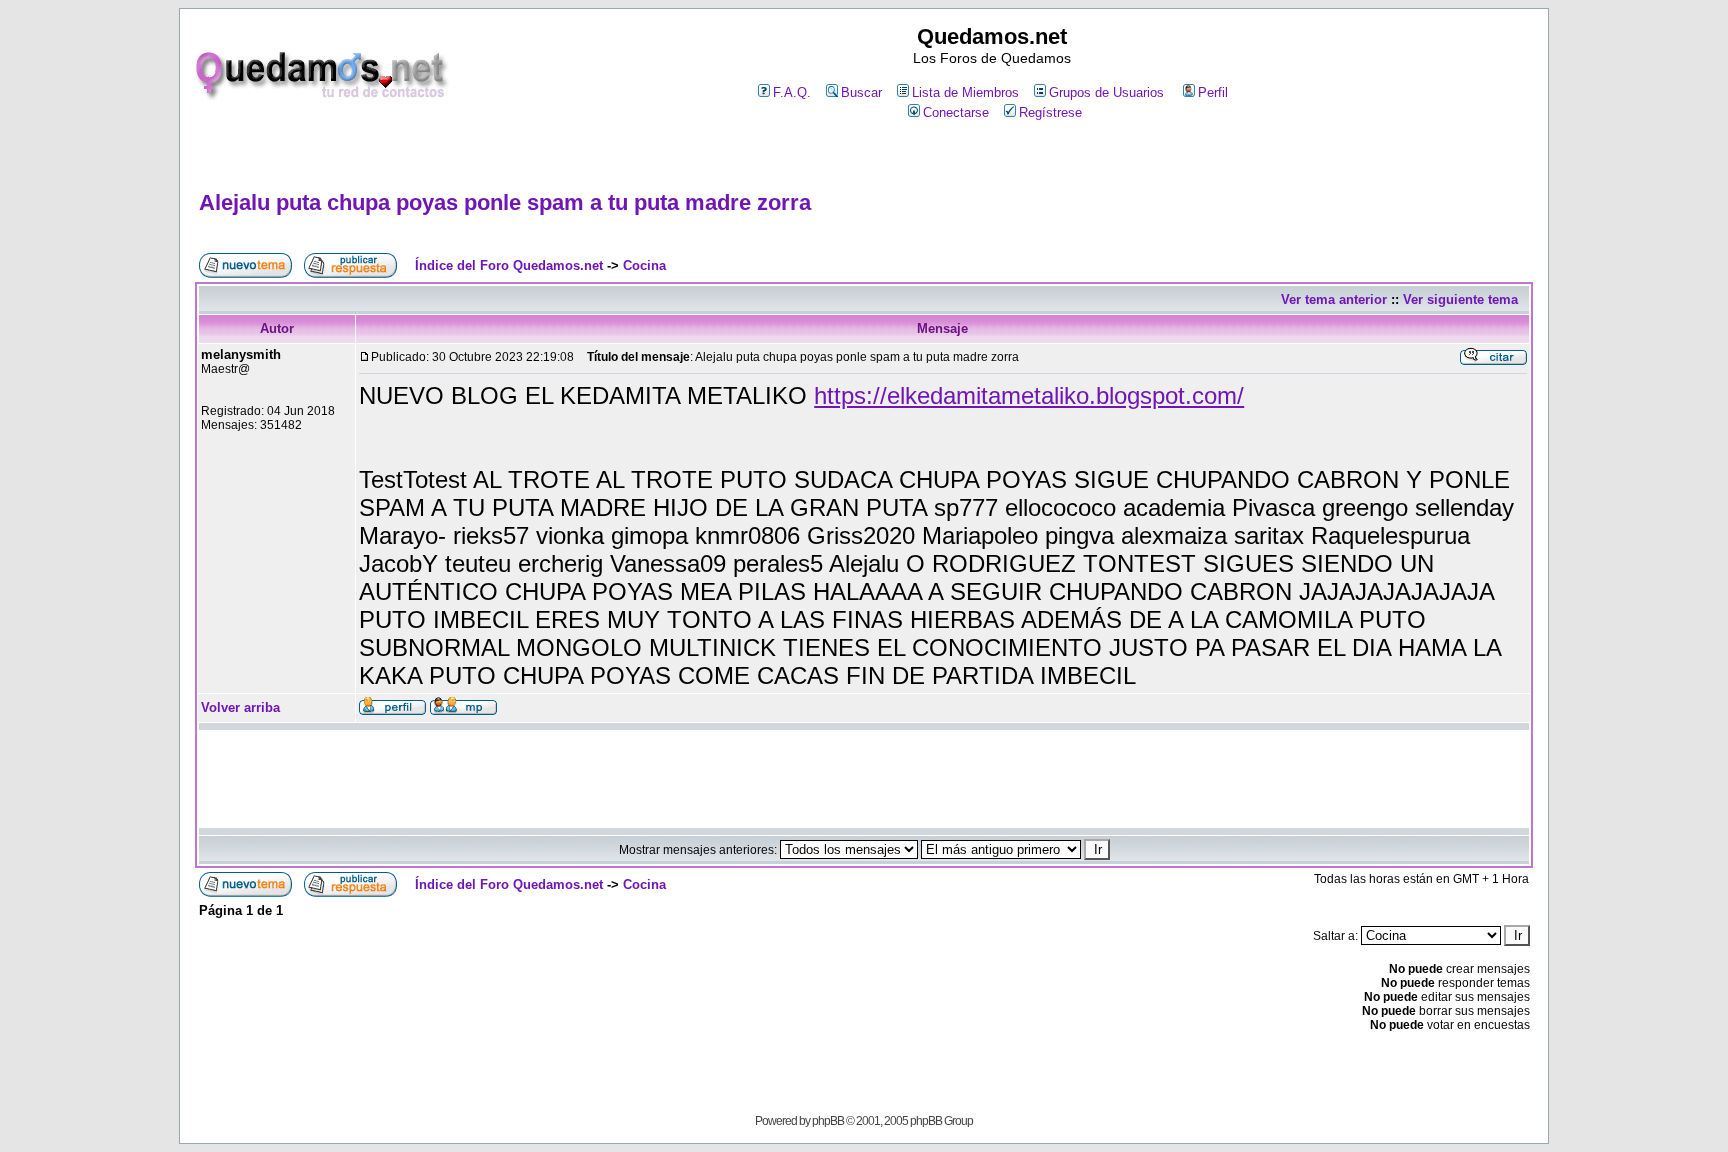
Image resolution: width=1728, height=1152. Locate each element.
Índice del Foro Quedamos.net (509, 265)
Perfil (1213, 92)
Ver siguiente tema (1460, 299)
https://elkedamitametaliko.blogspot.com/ (1029, 395)
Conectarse (956, 112)
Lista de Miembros (965, 92)
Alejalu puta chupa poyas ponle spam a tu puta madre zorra (505, 202)
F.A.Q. (792, 92)
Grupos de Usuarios (1106, 92)
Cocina (644, 265)
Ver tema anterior (1334, 299)
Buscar (861, 92)
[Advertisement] (864, 156)
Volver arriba (240, 707)
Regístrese (1050, 112)
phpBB (828, 1121)
